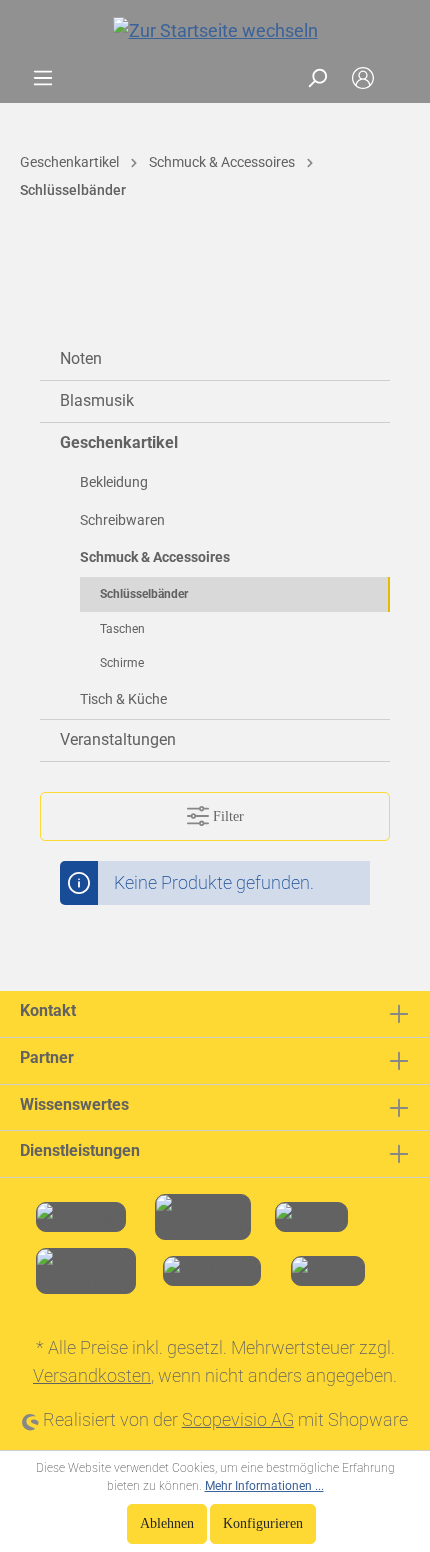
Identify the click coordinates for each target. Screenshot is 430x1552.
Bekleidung (114, 482)
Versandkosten (92, 1375)
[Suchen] (317, 78)
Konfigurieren (263, 1523)
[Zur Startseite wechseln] (215, 30)
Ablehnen (167, 1523)
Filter (226, 816)
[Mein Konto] (363, 78)
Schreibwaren (122, 520)
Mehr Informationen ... (264, 1486)
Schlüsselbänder (144, 594)
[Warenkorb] (398, 78)
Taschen (122, 629)
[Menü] (43, 78)
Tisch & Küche (123, 699)
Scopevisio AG (238, 1419)
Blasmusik (97, 400)
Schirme (122, 663)
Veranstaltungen (118, 739)
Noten (81, 358)
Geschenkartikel (119, 442)
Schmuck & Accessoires (155, 557)
